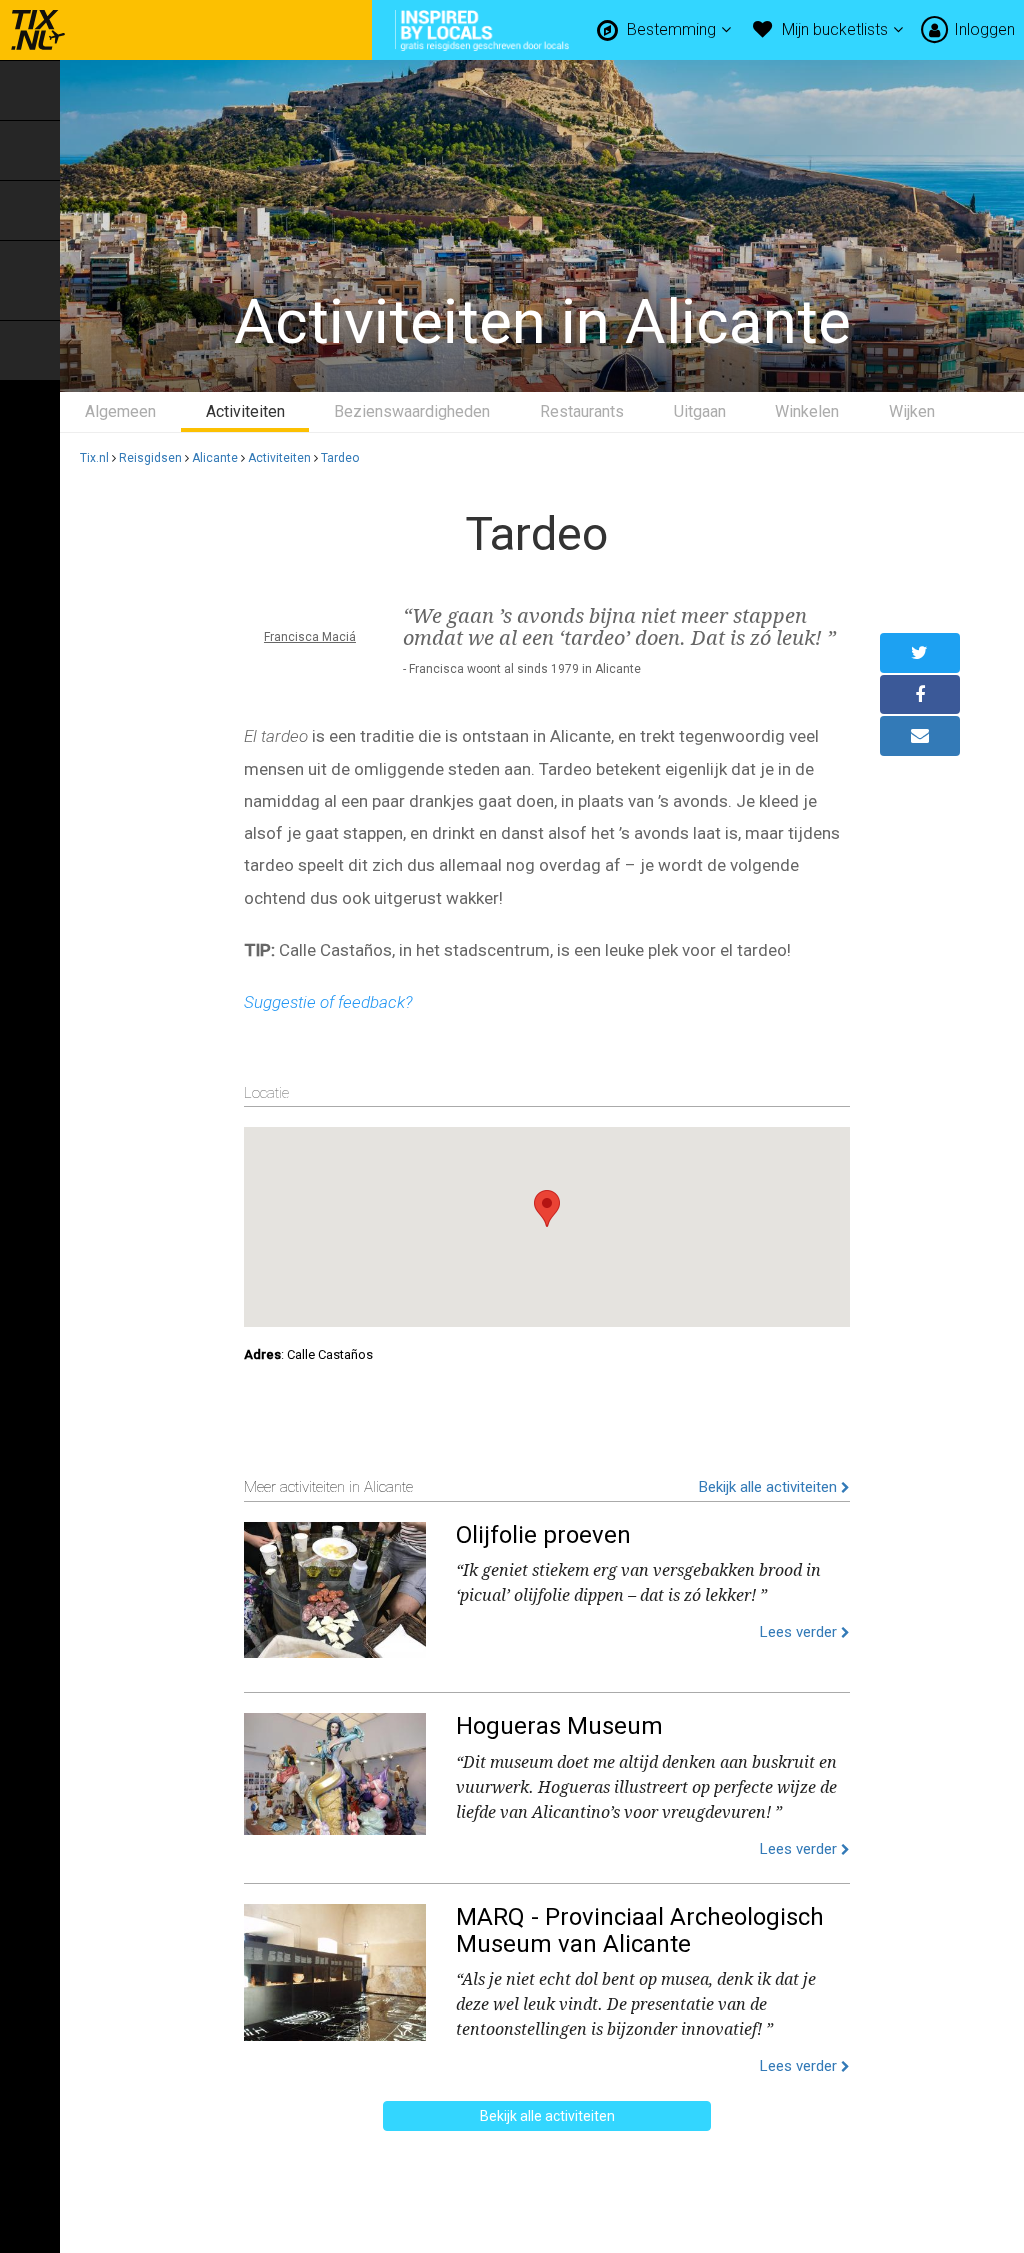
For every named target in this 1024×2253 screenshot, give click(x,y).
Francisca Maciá (310, 637)
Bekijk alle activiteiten (770, 1487)
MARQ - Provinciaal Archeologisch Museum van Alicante (640, 1930)
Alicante (215, 458)
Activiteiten (245, 411)
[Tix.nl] (33, 30)
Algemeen (120, 411)
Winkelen (807, 411)
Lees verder (800, 1632)
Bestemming (673, 29)
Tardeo (340, 458)
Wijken (912, 411)
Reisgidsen (150, 458)
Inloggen (984, 29)
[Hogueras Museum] (335, 1770)
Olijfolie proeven (543, 1535)
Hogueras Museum (559, 1726)
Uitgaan (700, 411)
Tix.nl (94, 458)
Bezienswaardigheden (412, 411)
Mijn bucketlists (837, 29)
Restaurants (582, 411)
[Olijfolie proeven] (335, 1586)
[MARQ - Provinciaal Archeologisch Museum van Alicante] (335, 1968)
